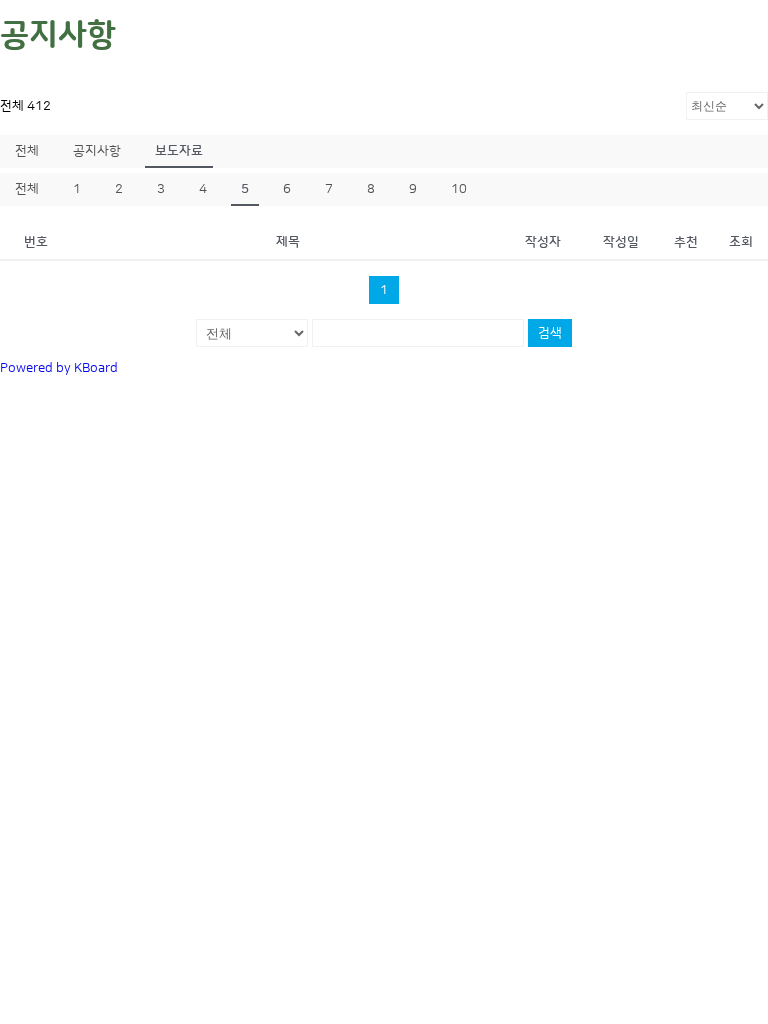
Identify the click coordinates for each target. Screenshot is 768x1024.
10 (459, 189)
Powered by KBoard (59, 368)
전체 (27, 151)
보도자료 (179, 151)
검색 (550, 333)
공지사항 (97, 151)
